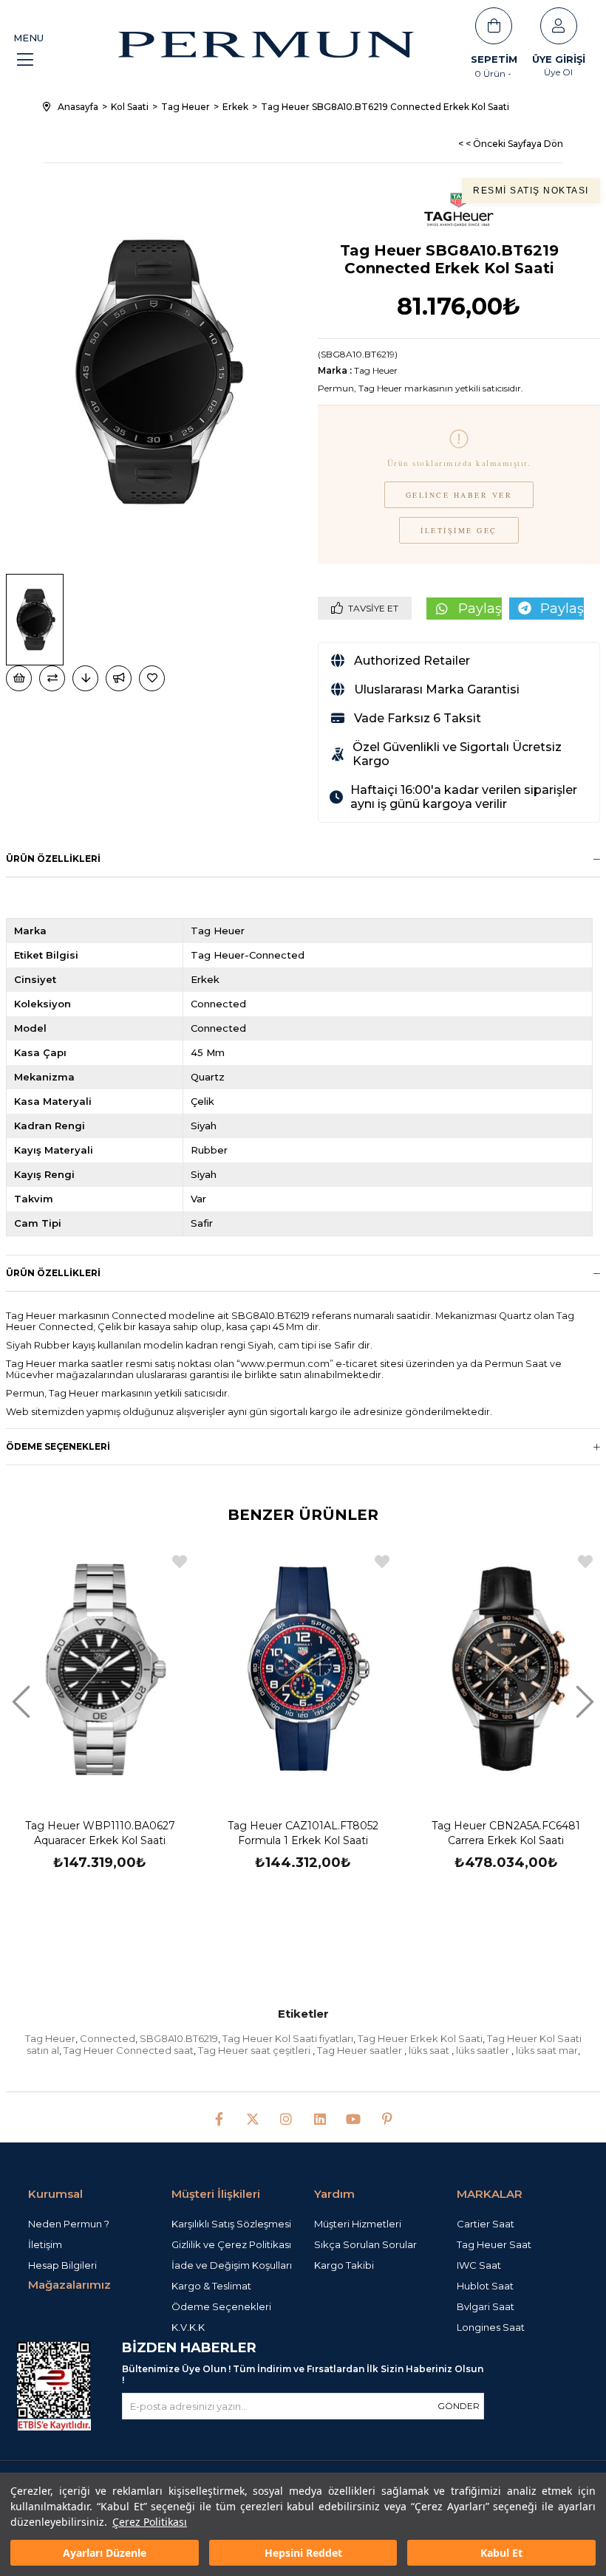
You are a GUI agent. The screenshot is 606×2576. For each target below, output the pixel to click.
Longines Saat (491, 2327)
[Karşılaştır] (52, 678)
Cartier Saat (486, 2224)
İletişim (45, 2244)
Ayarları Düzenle (105, 2553)
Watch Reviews (351, 2283)
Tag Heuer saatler (361, 2050)
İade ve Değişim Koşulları (232, 2265)
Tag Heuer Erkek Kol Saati (420, 2038)
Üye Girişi (559, 59)
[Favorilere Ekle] (153, 678)
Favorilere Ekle (180, 1562)
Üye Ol (558, 72)
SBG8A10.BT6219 (179, 2038)
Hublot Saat (485, 2286)
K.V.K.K (188, 2327)
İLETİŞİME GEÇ (459, 530)
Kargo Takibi (344, 2265)
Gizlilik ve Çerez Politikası (231, 2244)
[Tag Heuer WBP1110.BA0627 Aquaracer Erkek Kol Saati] (100, 1669)
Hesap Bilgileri (62, 2265)
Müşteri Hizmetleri (358, 2224)
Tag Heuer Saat (494, 2244)
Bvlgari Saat (486, 2306)
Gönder (459, 2406)
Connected (108, 2038)
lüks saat (430, 2050)
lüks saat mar (547, 2050)
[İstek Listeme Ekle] (19, 678)
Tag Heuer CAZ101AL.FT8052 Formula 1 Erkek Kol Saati (303, 1833)
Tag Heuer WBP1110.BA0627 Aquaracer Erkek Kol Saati (100, 1833)
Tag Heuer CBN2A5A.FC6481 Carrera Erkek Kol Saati (506, 1833)
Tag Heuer (50, 2038)
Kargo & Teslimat (211, 2286)
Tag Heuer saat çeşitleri (255, 2050)
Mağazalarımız (69, 2285)
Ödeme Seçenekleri (58, 1446)
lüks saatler (484, 2050)
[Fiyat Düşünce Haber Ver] (85, 678)
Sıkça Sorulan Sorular (365, 2244)
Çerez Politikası (150, 2522)
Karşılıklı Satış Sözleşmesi (231, 2224)
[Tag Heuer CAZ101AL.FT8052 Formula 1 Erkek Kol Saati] (303, 1669)
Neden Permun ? (69, 2224)
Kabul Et (501, 2553)
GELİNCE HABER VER (459, 495)
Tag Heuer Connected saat (129, 2050)
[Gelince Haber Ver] (119, 678)
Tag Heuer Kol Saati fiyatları (288, 2038)
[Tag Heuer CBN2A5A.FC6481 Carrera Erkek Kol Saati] (506, 1669)
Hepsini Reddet (303, 2553)
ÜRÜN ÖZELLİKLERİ (53, 1273)
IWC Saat (479, 2265)
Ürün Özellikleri (53, 859)
